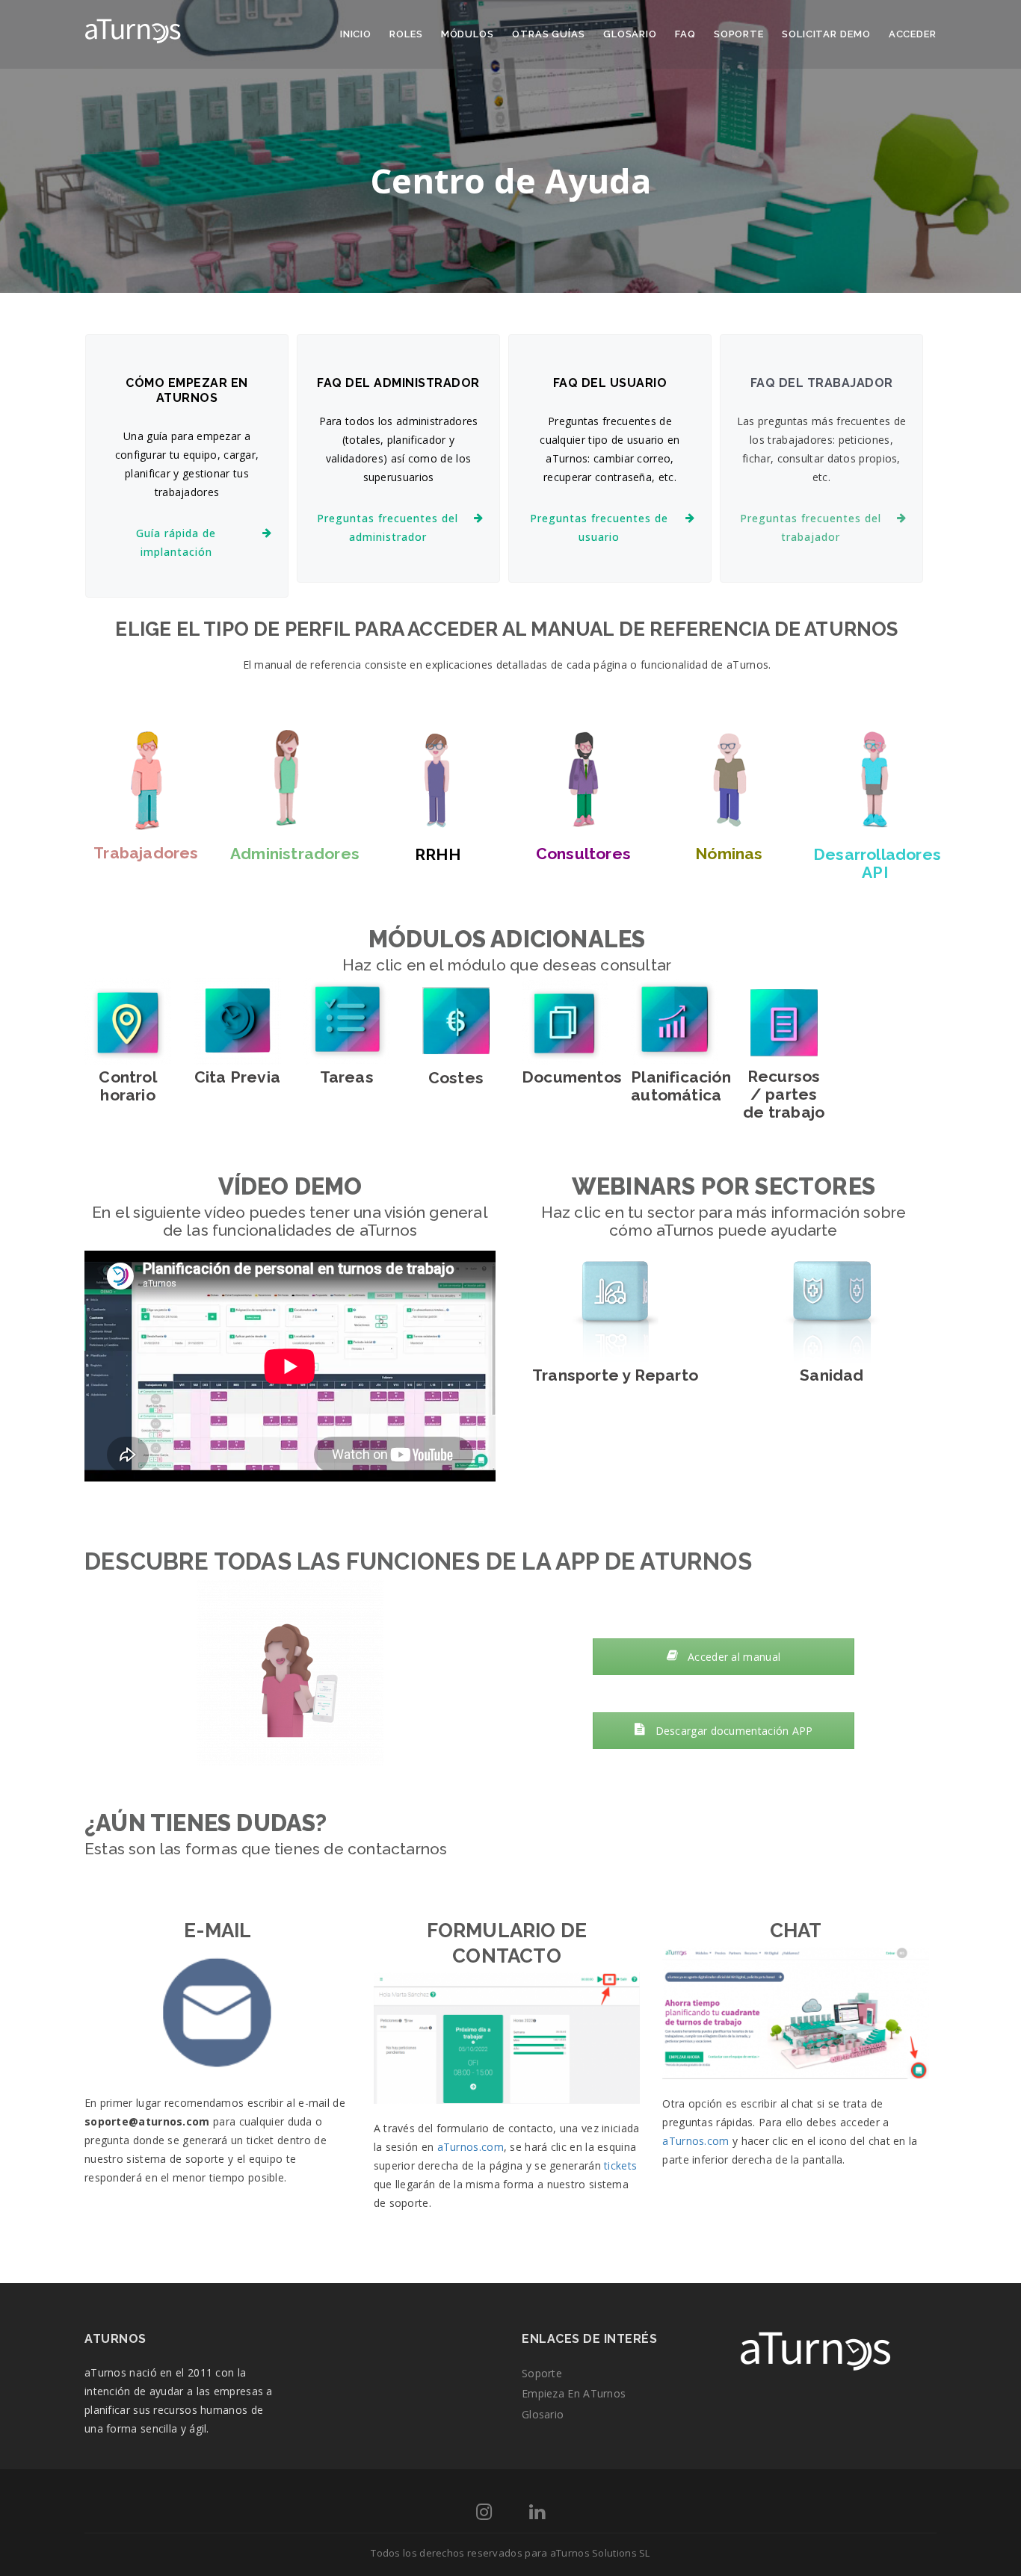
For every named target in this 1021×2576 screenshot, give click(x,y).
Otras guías (549, 34)
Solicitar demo (826, 34)
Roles (406, 34)
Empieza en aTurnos (574, 2393)
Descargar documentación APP (732, 1731)
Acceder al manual (732, 1657)
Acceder (913, 34)
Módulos (468, 34)
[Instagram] (484, 2514)
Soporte (739, 34)
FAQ (685, 34)
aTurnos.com (471, 2147)
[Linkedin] (537, 2514)
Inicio (356, 34)
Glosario (630, 34)
